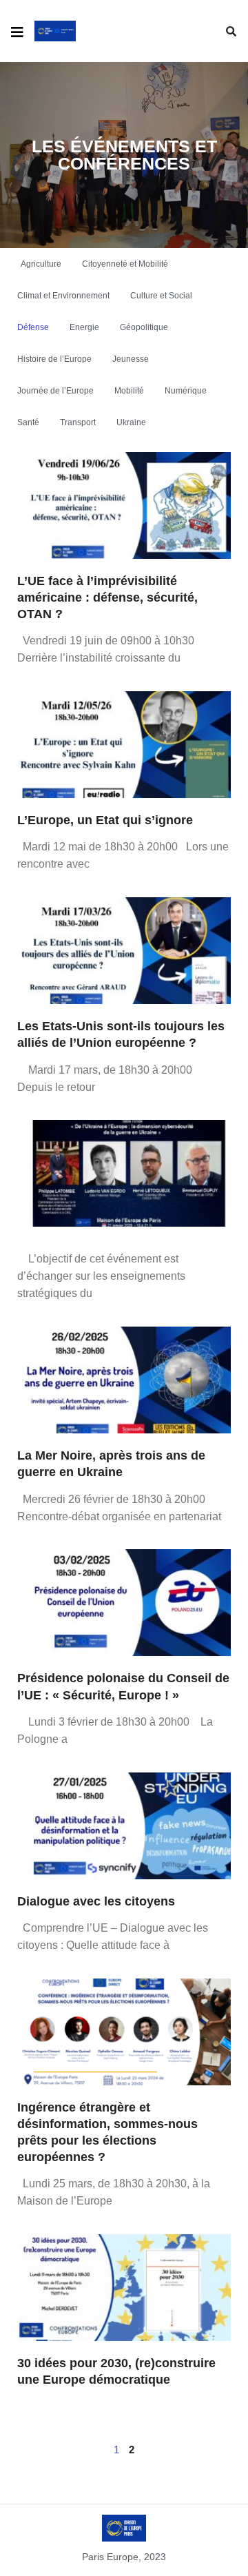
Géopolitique (144, 327)
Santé (28, 422)
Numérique (186, 391)
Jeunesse (131, 359)
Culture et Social (161, 296)
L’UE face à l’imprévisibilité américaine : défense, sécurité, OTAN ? (107, 597)
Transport (78, 422)
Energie (84, 327)
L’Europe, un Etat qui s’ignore (105, 820)
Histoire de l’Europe (54, 359)
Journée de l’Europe (55, 391)
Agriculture (41, 264)
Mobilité (129, 391)
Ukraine (131, 422)
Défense (33, 327)
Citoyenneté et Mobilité (125, 264)
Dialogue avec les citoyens (96, 1901)
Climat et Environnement (63, 296)
